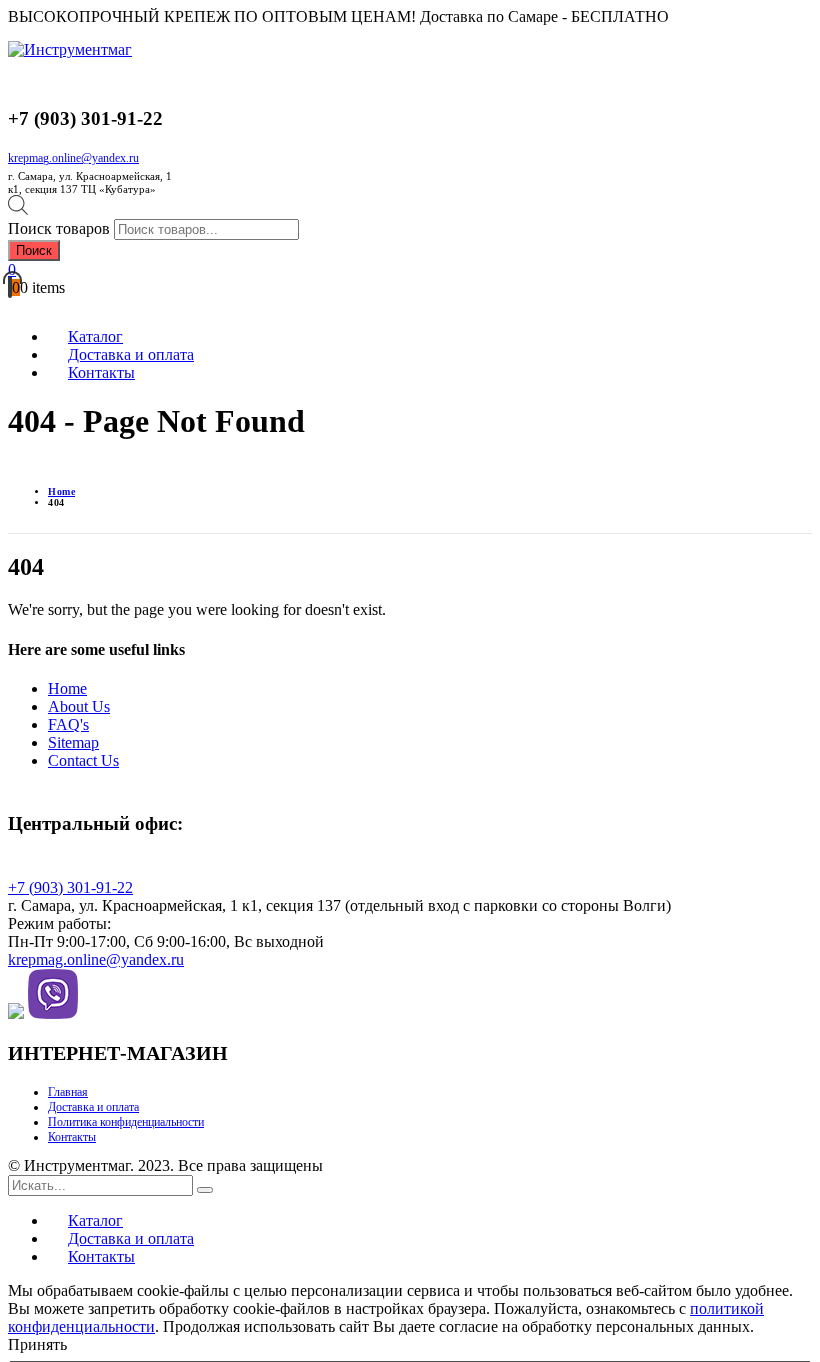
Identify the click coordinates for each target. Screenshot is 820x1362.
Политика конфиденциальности (126, 1122)
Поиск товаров (59, 228)
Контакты (72, 1137)
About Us (79, 706)
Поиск (34, 250)
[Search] (205, 1190)
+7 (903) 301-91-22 (70, 887)
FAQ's (68, 724)
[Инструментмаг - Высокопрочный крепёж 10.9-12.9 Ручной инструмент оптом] (70, 49)
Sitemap (73, 742)
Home (67, 688)
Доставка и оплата (93, 1107)
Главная (68, 1092)
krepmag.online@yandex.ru (73, 158)
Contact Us (83, 760)
